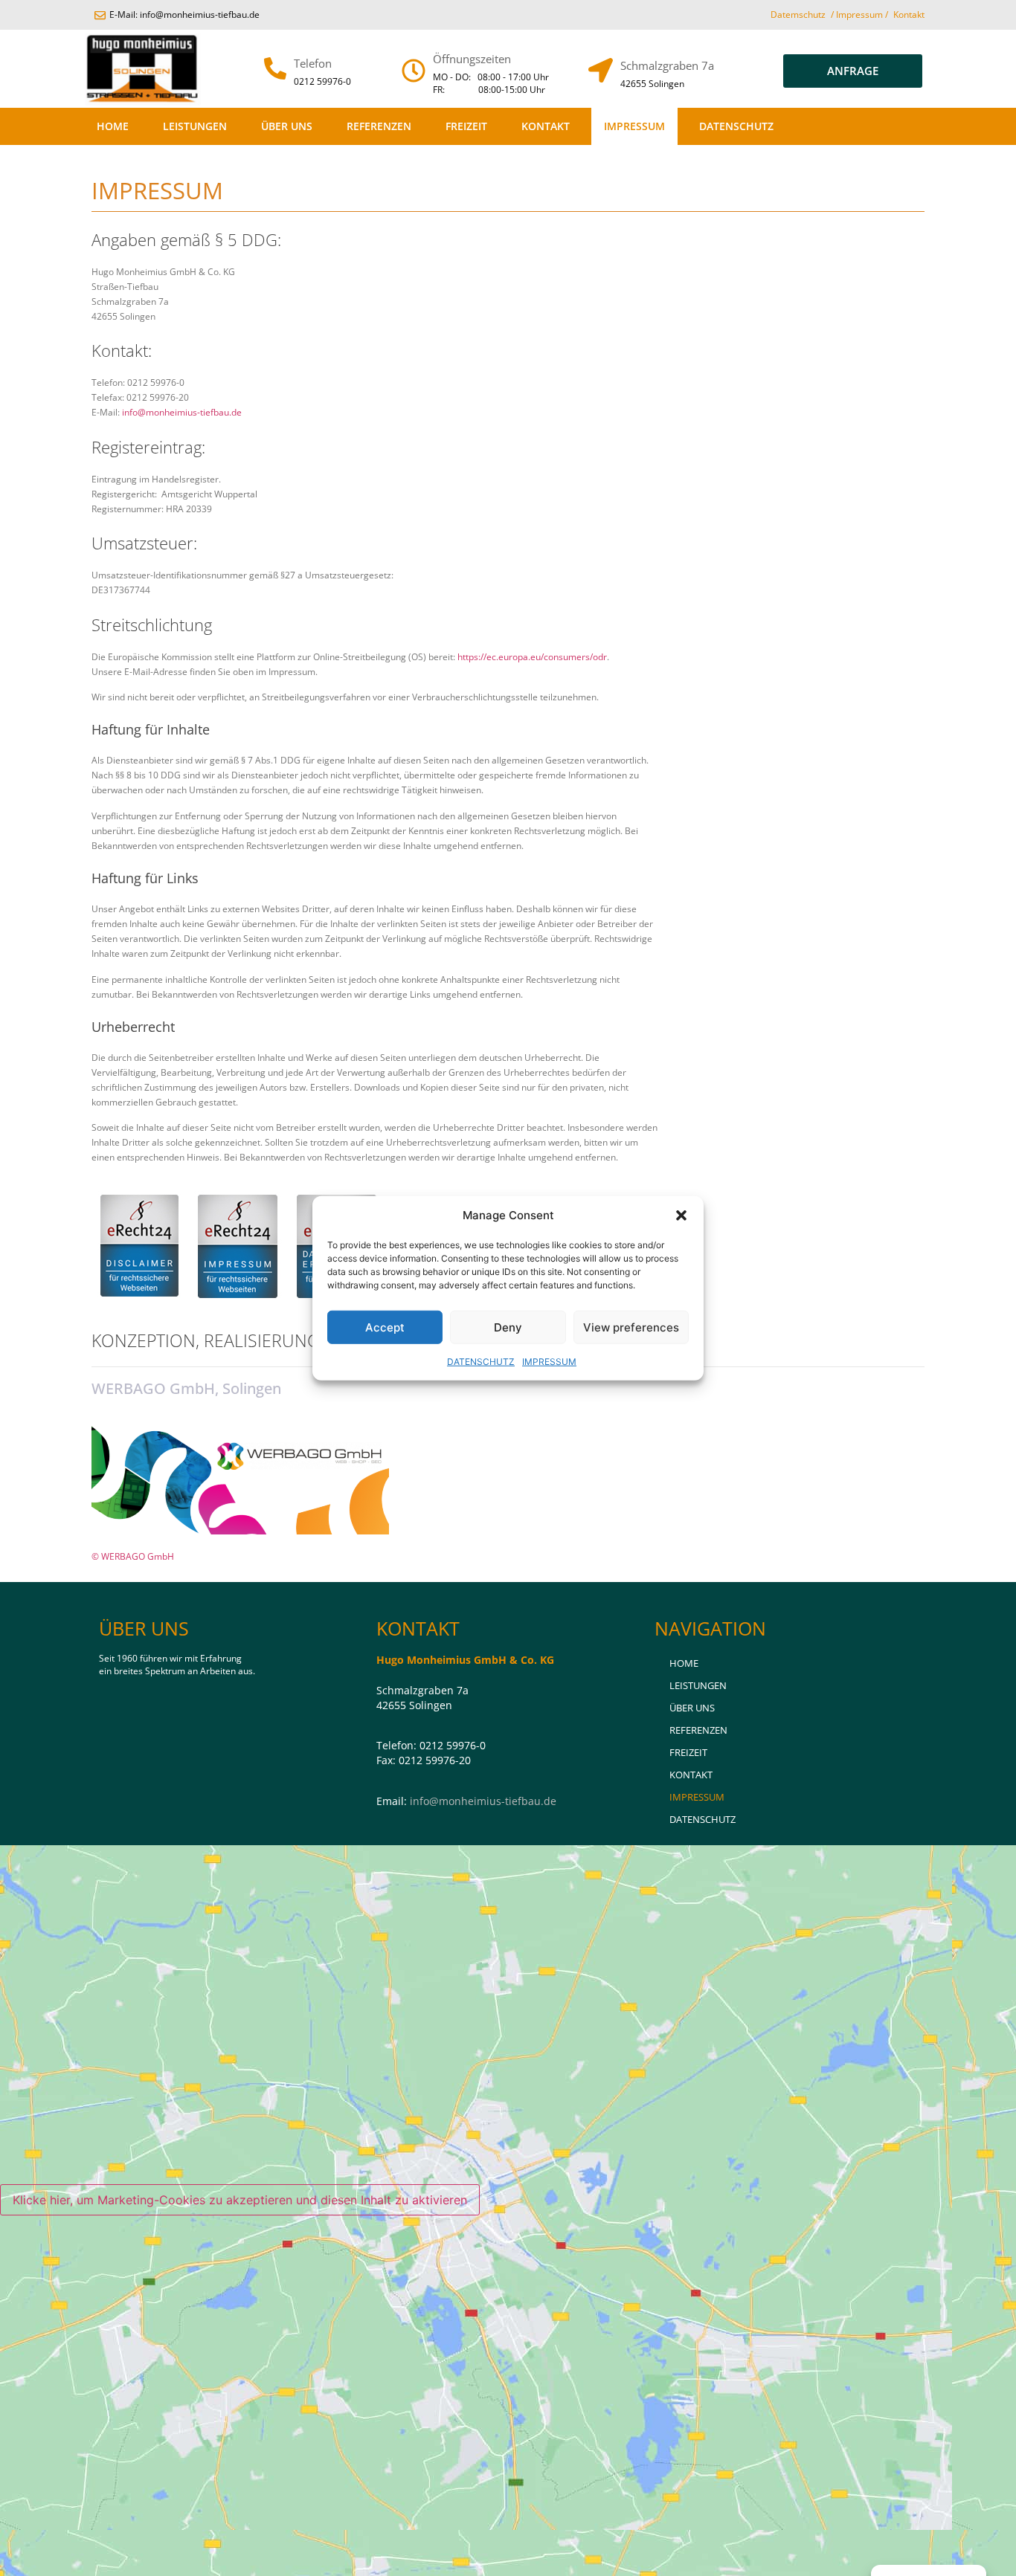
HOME (113, 126)
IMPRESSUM (549, 1362)
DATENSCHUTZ (481, 1362)
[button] (681, 1216)
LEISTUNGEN (195, 126)
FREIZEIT (466, 126)
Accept (385, 1327)
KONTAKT (546, 126)
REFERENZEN (379, 126)
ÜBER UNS (287, 126)
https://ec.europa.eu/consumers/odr (532, 657)
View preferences (631, 1327)
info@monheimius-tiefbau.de (182, 412)
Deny (508, 1327)
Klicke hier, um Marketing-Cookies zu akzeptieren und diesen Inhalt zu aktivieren (240, 2200)
